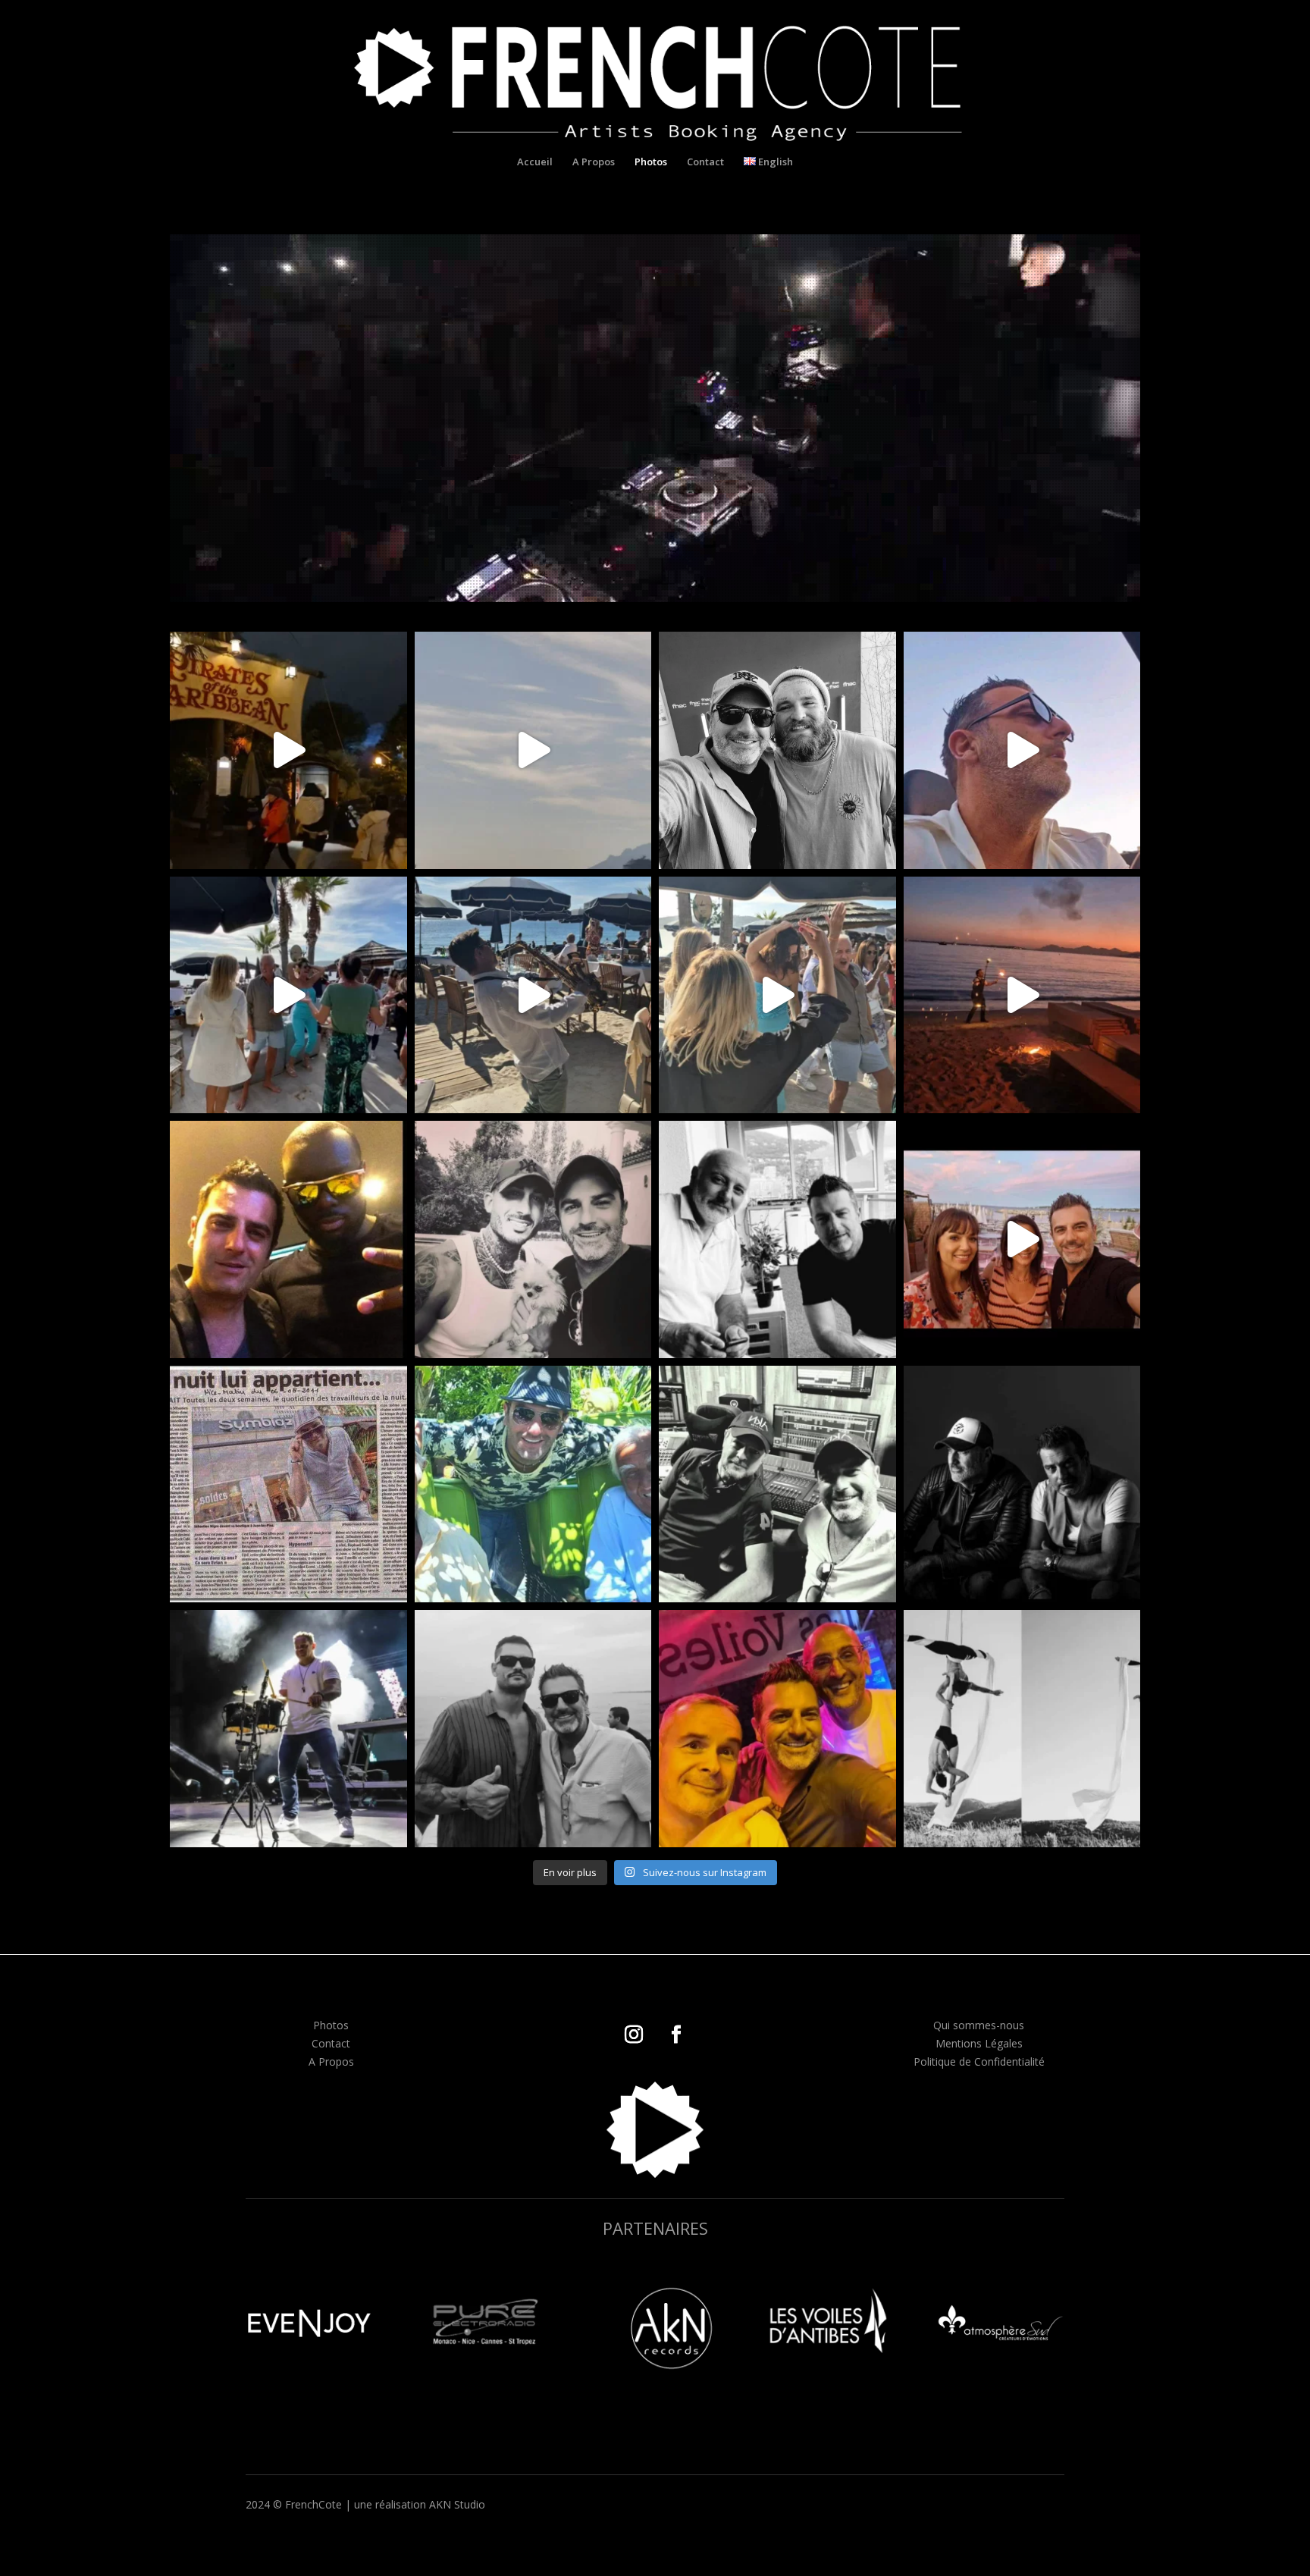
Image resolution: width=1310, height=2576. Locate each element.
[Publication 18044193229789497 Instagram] (288, 1484)
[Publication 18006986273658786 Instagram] (777, 750)
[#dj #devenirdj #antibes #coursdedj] (533, 750)
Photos (651, 162)
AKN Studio (457, 2504)
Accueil (535, 162)
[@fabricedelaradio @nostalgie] (777, 1729)
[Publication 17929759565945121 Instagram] (1022, 995)
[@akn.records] (777, 1484)
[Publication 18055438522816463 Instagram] (533, 1239)
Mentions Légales (979, 2043)
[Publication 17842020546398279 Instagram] (288, 750)
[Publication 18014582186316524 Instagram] (533, 1484)
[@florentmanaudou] (533, 1729)
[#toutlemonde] (288, 995)
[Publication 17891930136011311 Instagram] (777, 1239)
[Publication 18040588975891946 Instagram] (1022, 1239)
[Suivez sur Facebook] (676, 2035)
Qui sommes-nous (979, 2025)
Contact (705, 162)
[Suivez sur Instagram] (634, 2035)
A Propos (594, 162)
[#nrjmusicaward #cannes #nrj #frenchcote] (1022, 750)
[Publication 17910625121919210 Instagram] (288, 1239)
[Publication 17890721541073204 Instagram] (1022, 1729)
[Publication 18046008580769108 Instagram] (1022, 1484)
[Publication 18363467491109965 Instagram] (288, 1729)
